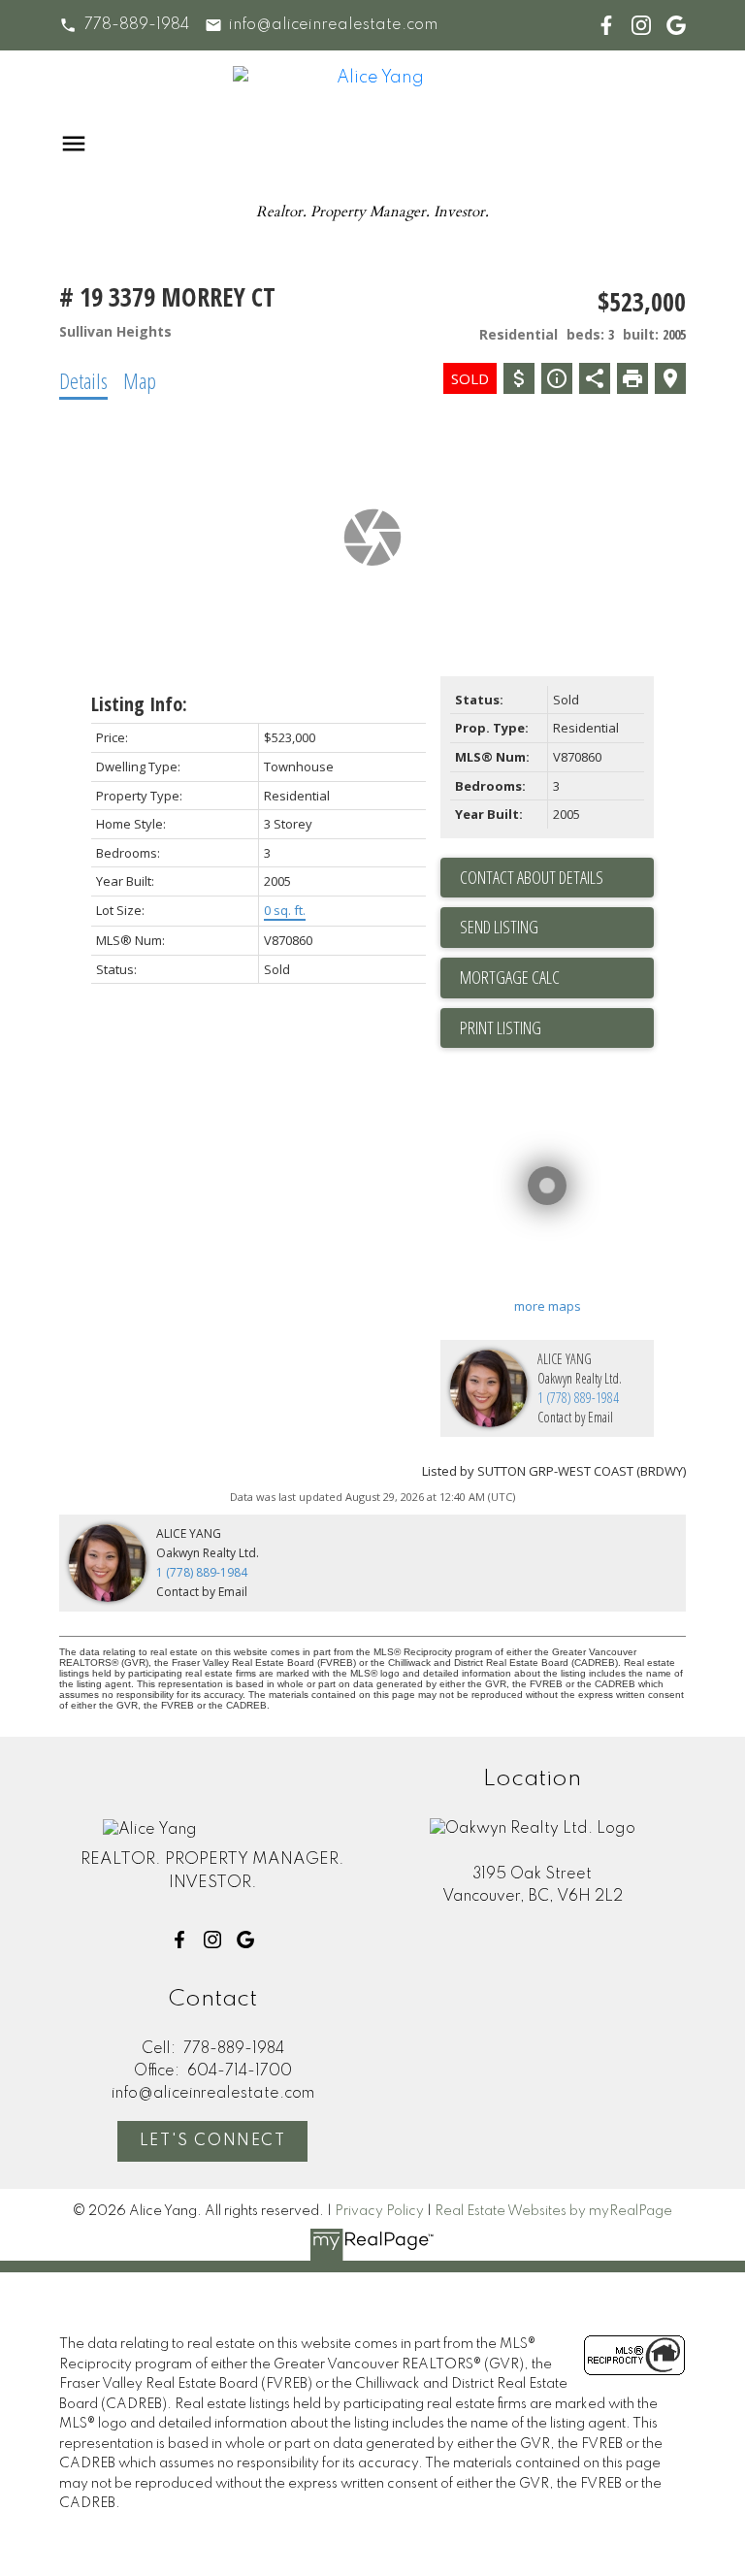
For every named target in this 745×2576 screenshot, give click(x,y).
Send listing (499, 927)
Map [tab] (140, 380)
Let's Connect (213, 2141)
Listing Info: (139, 704)
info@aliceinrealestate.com (333, 25)
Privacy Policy (379, 2211)
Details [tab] (83, 380)
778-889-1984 (137, 25)
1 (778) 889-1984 (578, 1398)
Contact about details (532, 877)
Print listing (501, 1027)
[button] (124, 25)
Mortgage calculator (557, 978)
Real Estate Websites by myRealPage (553, 2211)
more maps (548, 1306)
